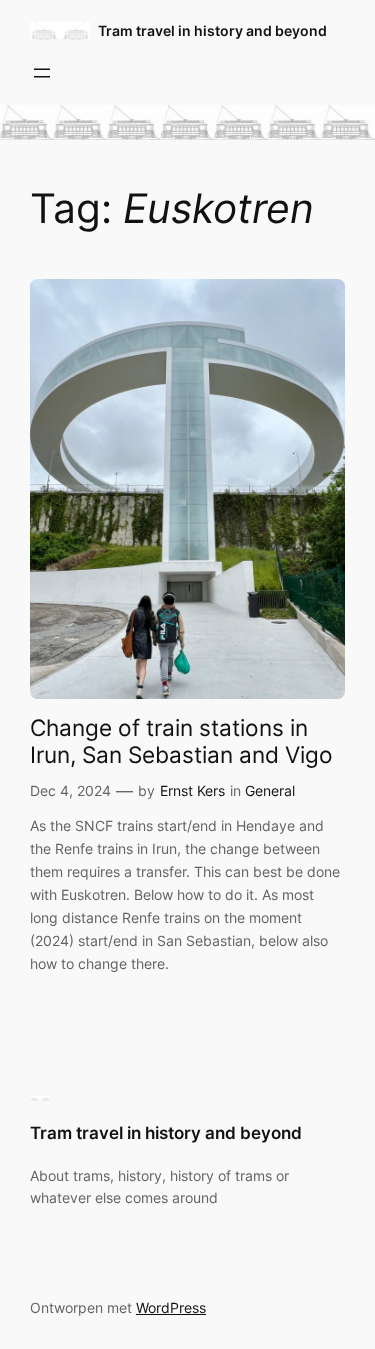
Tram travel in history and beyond (212, 30)
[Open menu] (42, 73)
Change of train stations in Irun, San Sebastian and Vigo (181, 741)
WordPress (171, 1307)
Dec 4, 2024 (70, 790)
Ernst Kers (192, 790)
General (270, 790)
